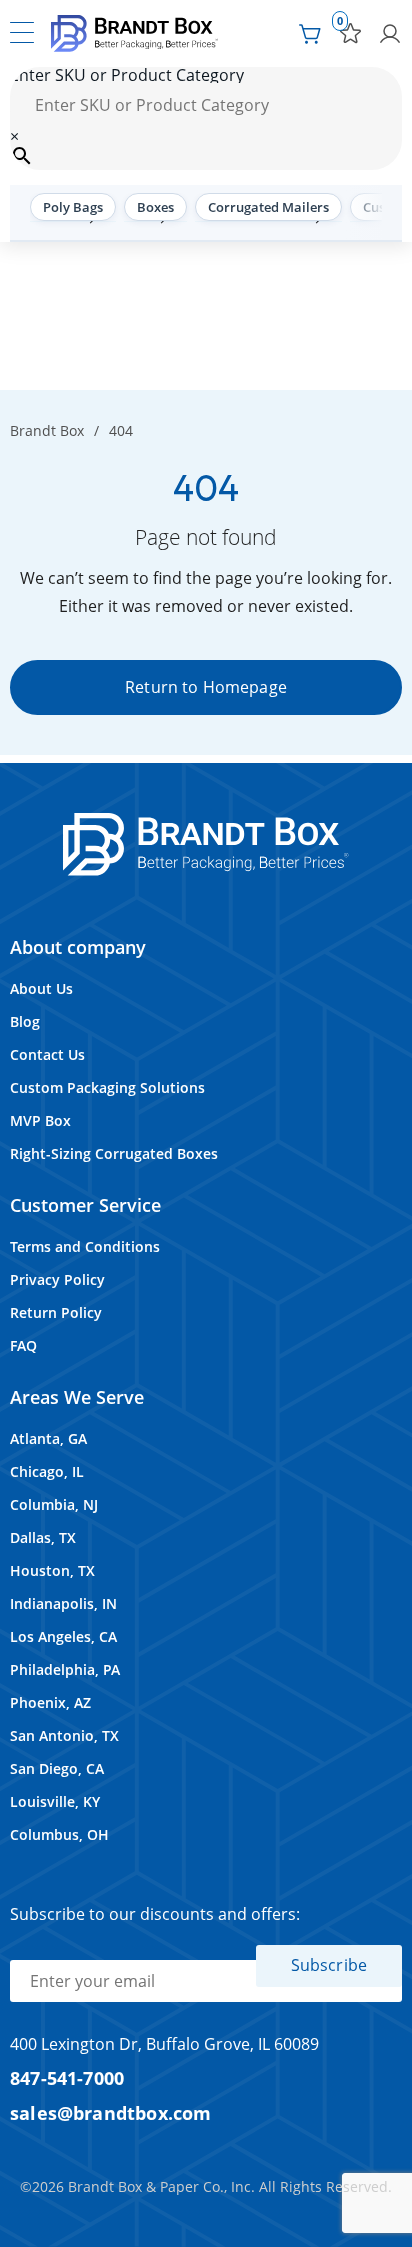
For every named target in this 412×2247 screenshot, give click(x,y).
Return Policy (56, 1312)
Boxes (155, 207)
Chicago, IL (47, 1471)
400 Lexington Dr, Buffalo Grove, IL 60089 (164, 2044)
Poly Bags (73, 207)
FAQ (23, 1345)
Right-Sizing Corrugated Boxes (114, 1153)
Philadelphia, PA (65, 1669)
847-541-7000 (67, 2077)
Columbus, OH (59, 1834)
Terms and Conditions (85, 1246)
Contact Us (47, 1054)
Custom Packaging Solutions (107, 1087)
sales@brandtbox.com (111, 2112)
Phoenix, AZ (50, 1702)
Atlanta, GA (48, 1438)
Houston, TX (52, 1570)
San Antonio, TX (64, 1735)
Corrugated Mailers (268, 207)
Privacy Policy (57, 1279)
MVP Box (40, 1120)
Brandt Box (47, 430)
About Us (41, 988)
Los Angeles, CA (63, 1636)
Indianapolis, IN (63, 1603)
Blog (25, 1021)
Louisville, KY (55, 1801)
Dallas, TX (43, 1537)
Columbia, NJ (54, 1504)
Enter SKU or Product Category (127, 75)
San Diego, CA (57, 1768)
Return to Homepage (206, 687)
